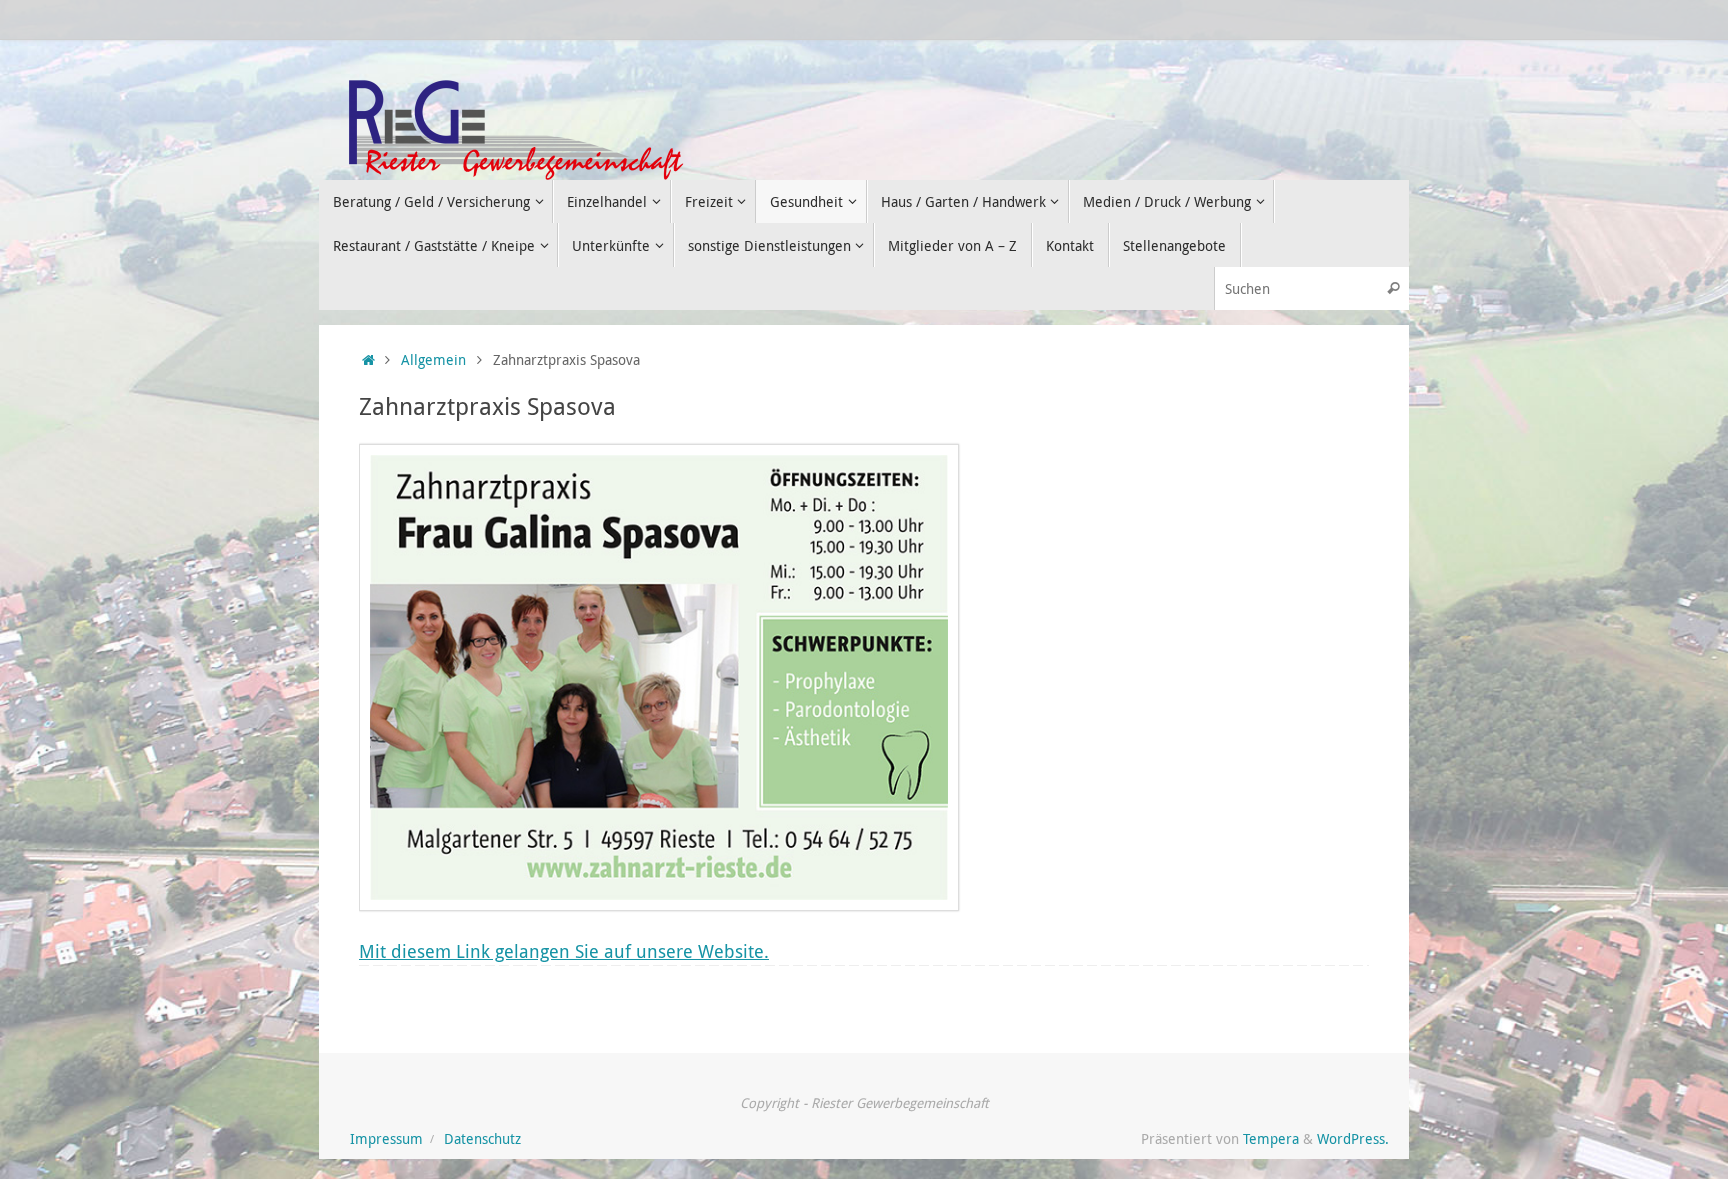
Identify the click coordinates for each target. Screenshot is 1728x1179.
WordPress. (1353, 1139)
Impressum (386, 1139)
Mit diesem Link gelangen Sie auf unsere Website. (564, 951)
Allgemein (433, 360)
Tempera (1271, 1139)
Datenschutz (482, 1139)
